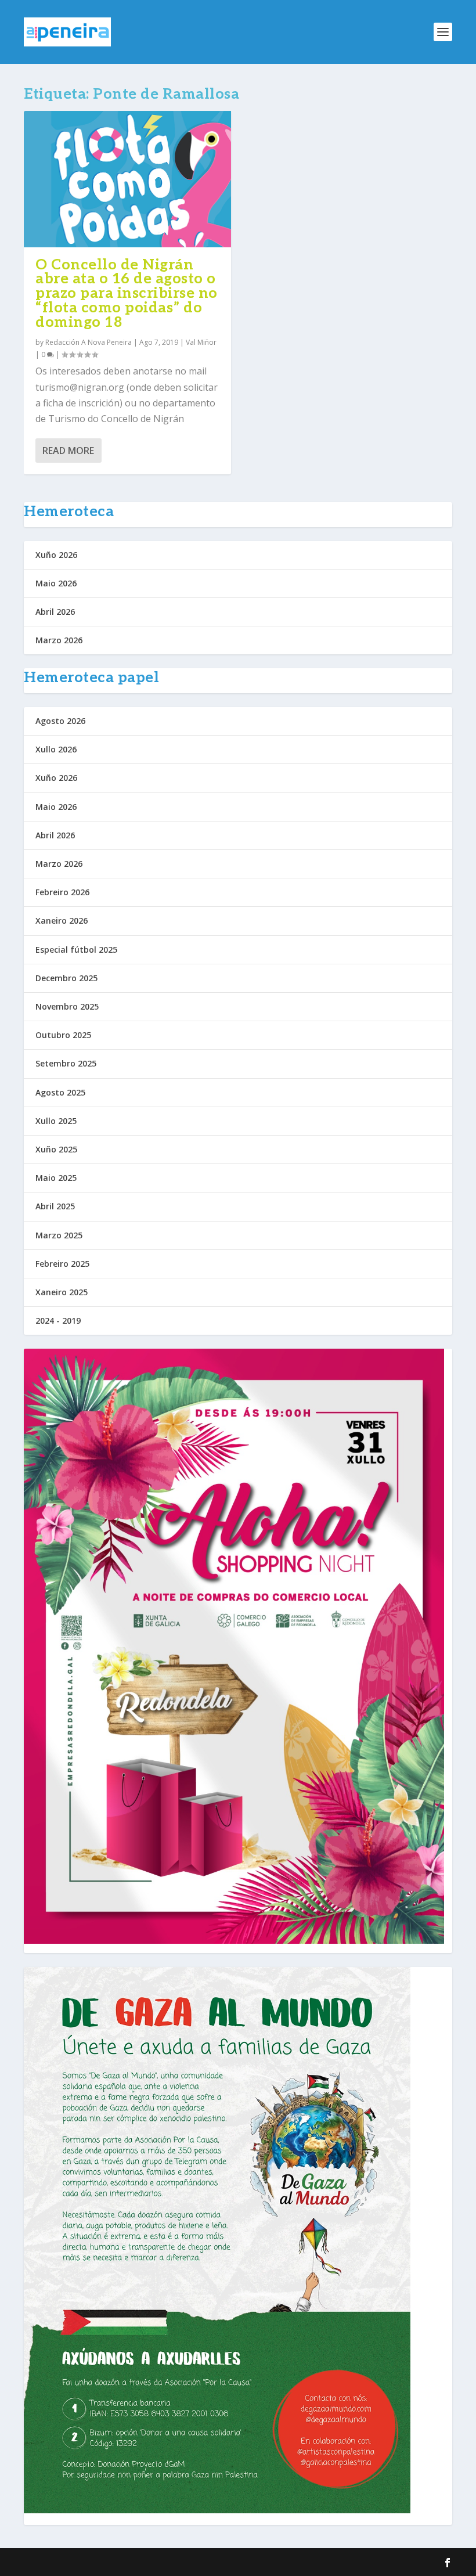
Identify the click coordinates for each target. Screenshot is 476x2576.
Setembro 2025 (66, 1063)
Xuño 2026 (56, 555)
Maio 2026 (56, 583)
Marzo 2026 (59, 640)
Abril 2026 (55, 612)
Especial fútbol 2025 (76, 950)
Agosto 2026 (60, 721)
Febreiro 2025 (62, 1264)
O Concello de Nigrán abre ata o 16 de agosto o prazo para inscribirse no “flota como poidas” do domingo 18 (127, 293)
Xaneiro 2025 (62, 1292)
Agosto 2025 (60, 1092)
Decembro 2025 (66, 978)
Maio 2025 (56, 1178)
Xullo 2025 (56, 1121)
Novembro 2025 (67, 1006)
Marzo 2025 (59, 1235)
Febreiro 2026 (62, 892)
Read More (68, 451)
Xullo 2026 (56, 749)
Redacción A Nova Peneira (89, 342)
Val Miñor (201, 342)
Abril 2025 (55, 1206)
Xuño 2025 (56, 1149)
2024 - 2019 (58, 1321)
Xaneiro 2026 (62, 920)
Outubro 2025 (63, 1035)
